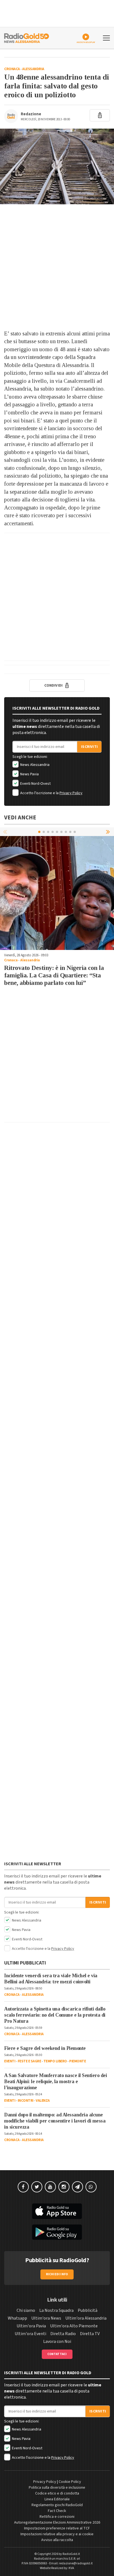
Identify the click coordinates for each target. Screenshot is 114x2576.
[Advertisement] (57, 267)
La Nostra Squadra (56, 2310)
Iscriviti (89, 747)
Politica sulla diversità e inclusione (57, 2488)
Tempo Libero (55, 2061)
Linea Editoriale (57, 2499)
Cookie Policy (70, 2482)
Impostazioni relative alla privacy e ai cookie (57, 2534)
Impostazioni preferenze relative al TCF (57, 2528)
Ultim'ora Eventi (30, 2334)
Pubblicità (88, 2310)
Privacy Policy (71, 793)
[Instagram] (64, 2187)
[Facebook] (23, 2187)
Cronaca (12, 69)
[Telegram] (77, 2187)
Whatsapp (17, 2318)
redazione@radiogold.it (76, 2563)
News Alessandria (34, 765)
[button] (108, 832)
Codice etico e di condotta (57, 2493)
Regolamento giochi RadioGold (57, 2505)
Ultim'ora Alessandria (86, 2318)
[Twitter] (37, 2187)
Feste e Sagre (29, 2061)
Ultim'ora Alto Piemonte (74, 2326)
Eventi (10, 2061)
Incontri (26, 2101)
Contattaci (57, 2354)
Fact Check (57, 2511)
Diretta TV (90, 2334)
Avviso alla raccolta (57, 2540)
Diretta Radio (63, 2334)
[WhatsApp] (91, 2187)
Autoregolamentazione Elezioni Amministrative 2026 (57, 2523)
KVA (71, 2568)
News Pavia (29, 774)
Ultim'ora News (46, 2318)
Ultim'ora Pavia (31, 2326)
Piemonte (77, 2061)
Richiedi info (57, 2274)
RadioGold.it (71, 2554)
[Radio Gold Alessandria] (27, 37)
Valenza (43, 2101)
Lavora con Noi (57, 2341)
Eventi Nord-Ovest (35, 784)
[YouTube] (50, 2187)
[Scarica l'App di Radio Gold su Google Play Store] (57, 2232)
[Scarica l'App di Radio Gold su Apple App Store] (57, 2211)
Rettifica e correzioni (57, 2517)
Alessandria (33, 69)
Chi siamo (26, 2310)
